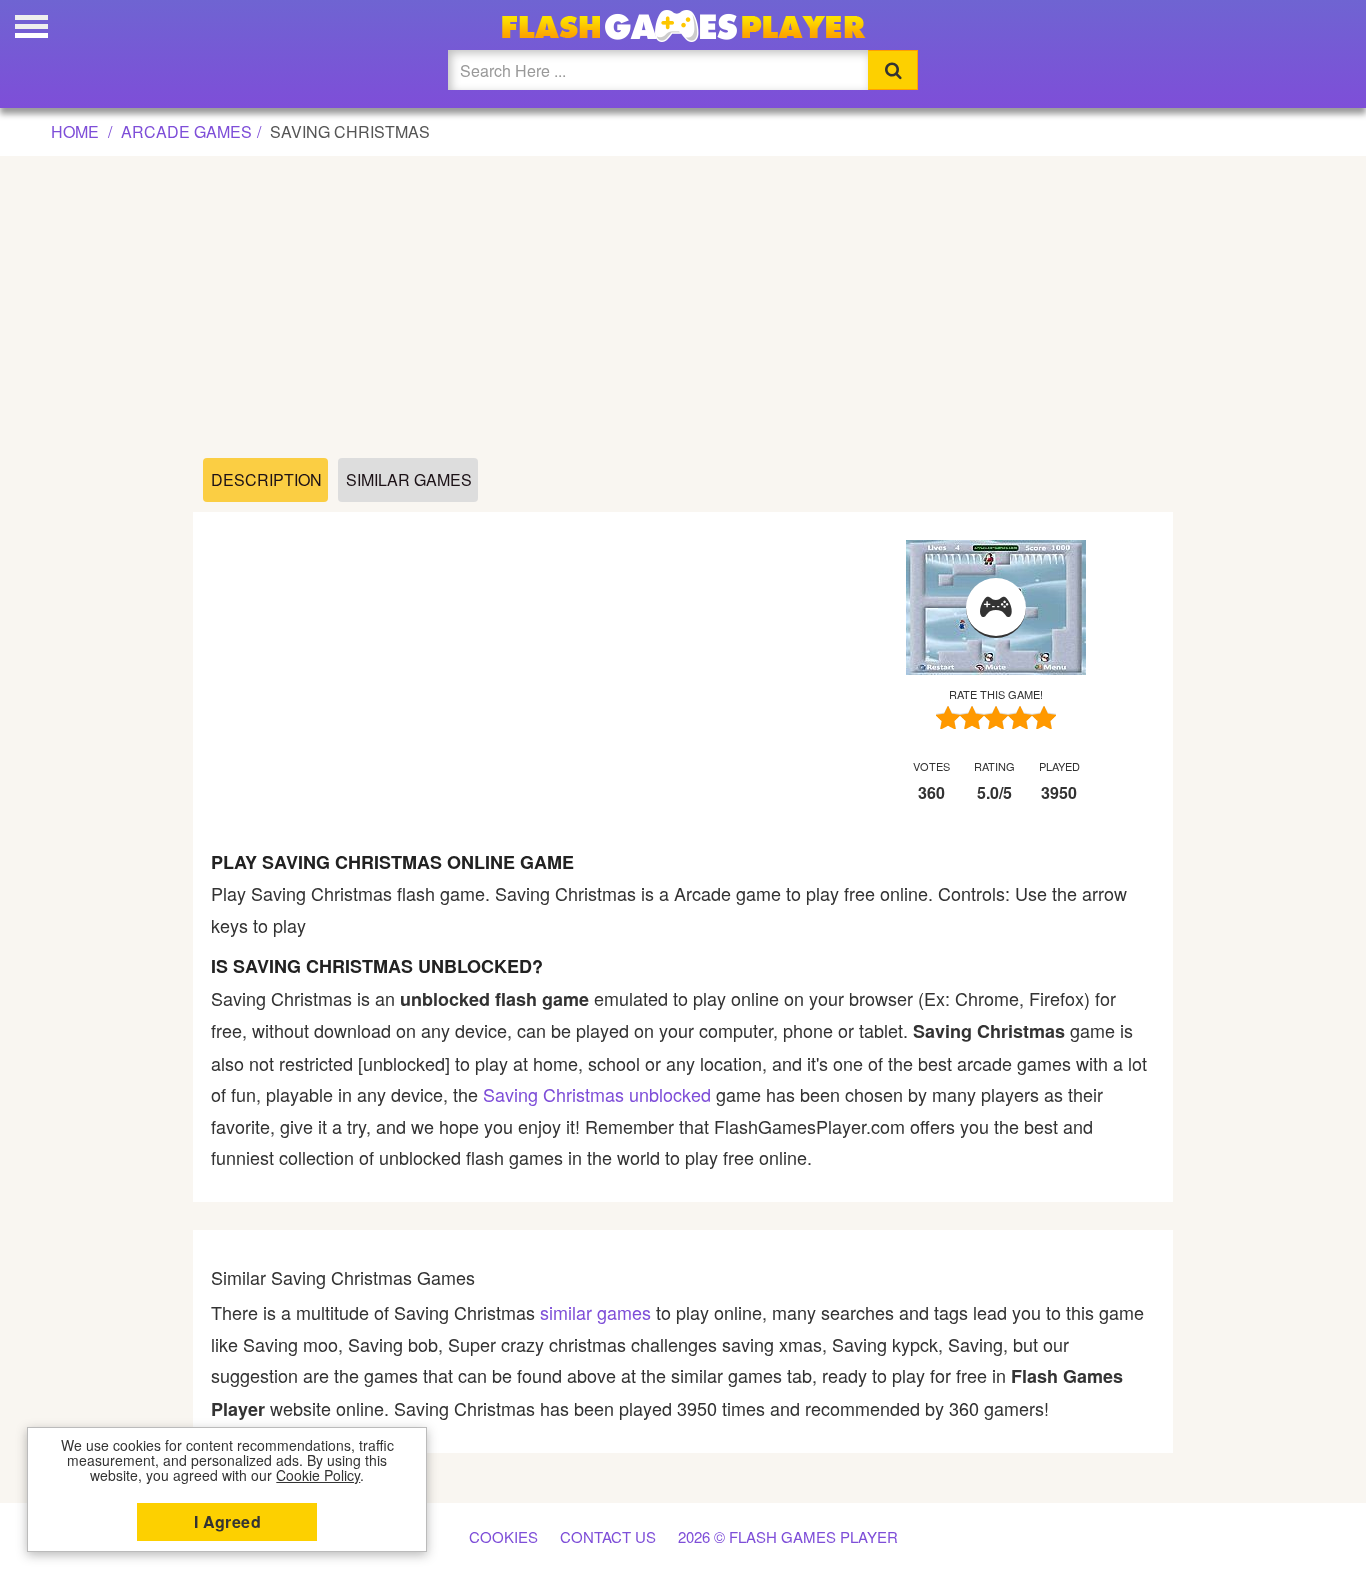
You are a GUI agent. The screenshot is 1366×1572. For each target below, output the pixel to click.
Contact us (608, 1536)
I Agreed (227, 1521)
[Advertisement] (683, 308)
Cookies (503, 1536)
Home (75, 131)
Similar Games (409, 479)
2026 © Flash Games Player (788, 1536)
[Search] (893, 70)
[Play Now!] (996, 608)
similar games (595, 1312)
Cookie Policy (318, 1475)
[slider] (996, 717)
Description (266, 479)
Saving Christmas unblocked (597, 1094)
